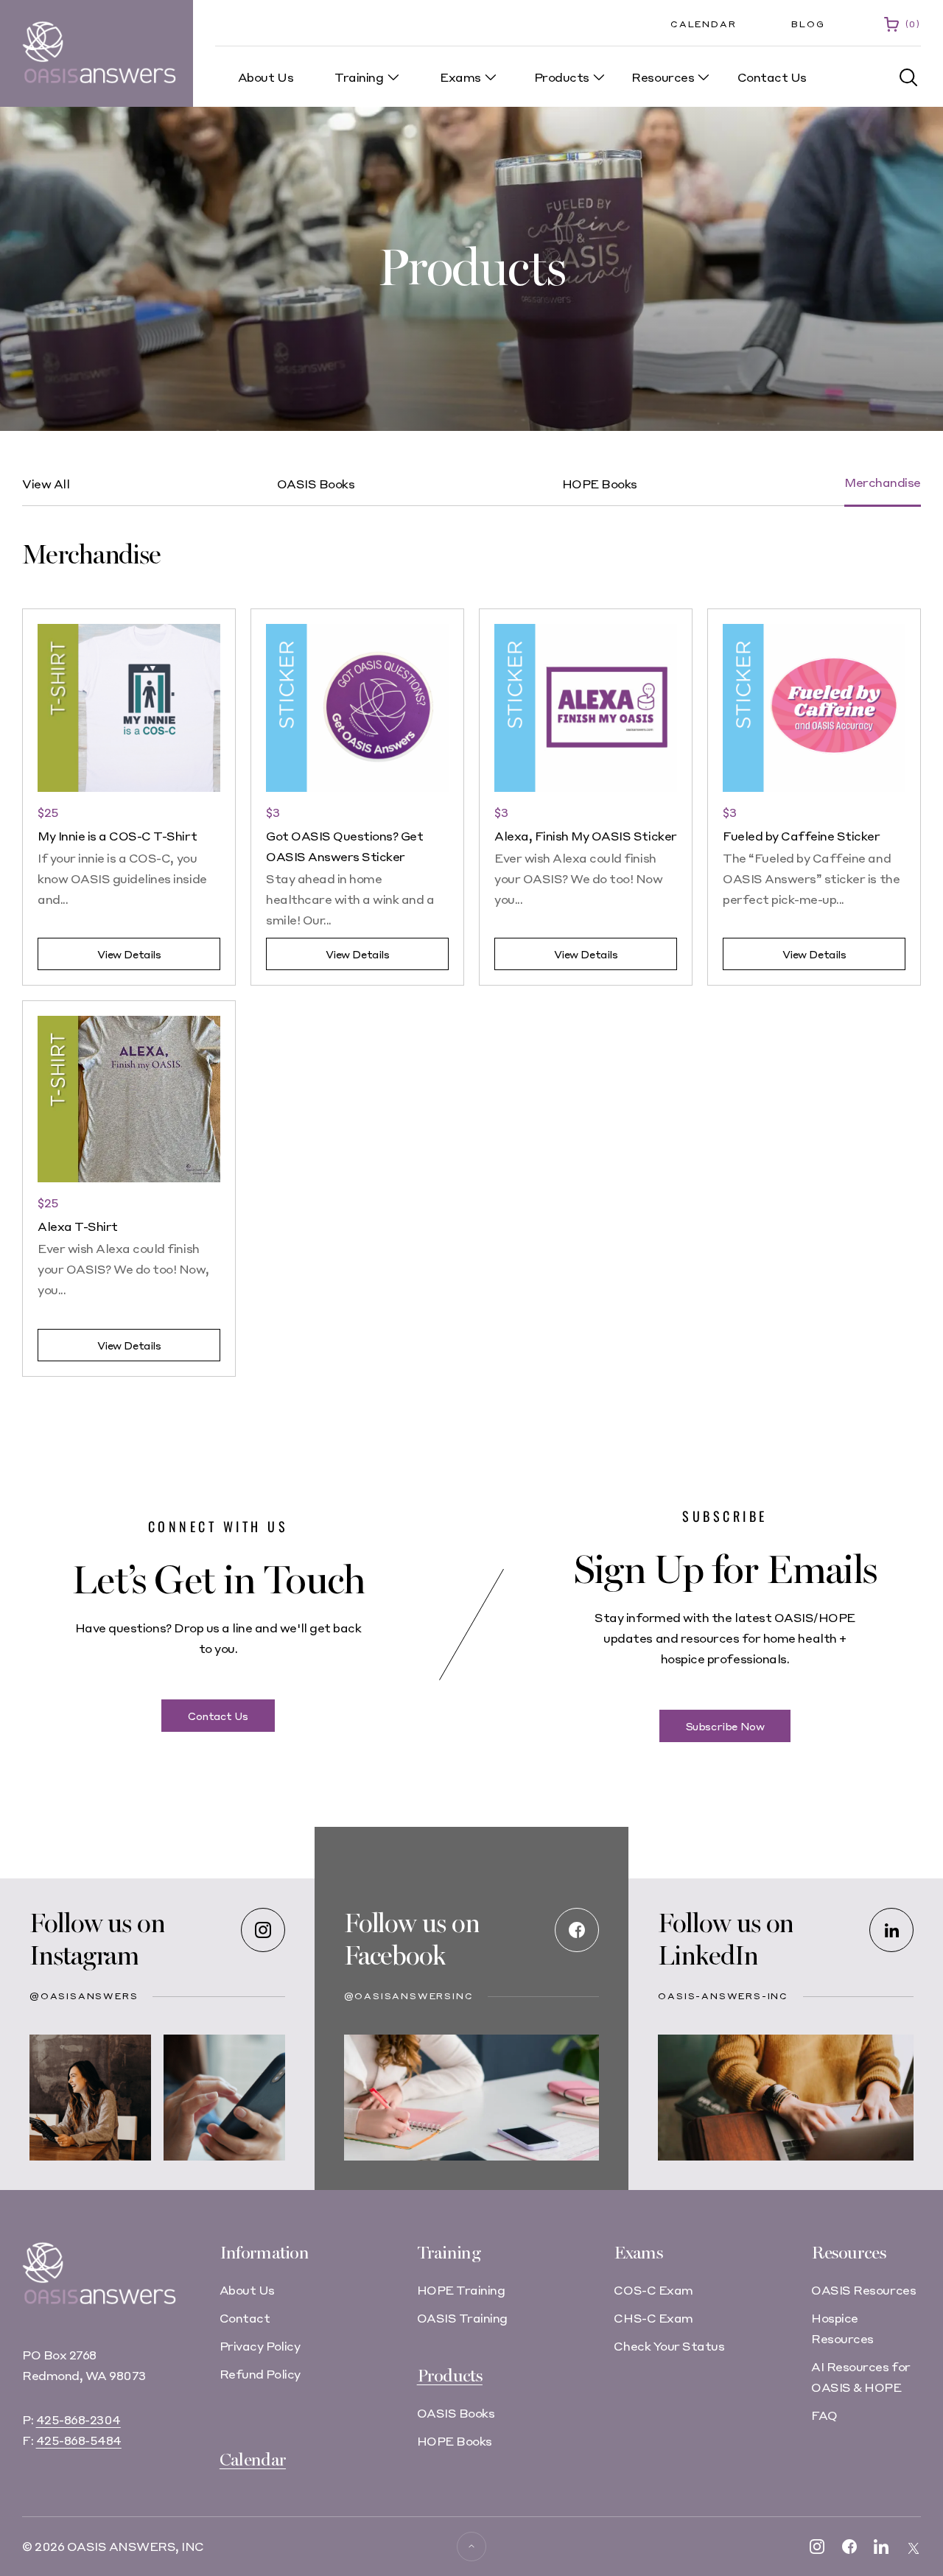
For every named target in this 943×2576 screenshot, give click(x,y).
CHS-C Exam (653, 2318)
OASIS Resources (863, 2290)
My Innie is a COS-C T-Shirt (117, 836)
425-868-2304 (78, 2419)
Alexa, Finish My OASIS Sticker (586, 836)
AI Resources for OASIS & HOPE (860, 2377)
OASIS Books (316, 484)
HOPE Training (461, 2290)
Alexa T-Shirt (78, 1226)
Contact (245, 2318)
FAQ (824, 2415)
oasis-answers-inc (723, 1996)
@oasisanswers (84, 1996)
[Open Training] (393, 77)
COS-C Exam (653, 2290)
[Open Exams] (491, 77)
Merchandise (883, 482)
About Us (247, 2290)
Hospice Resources (842, 2328)
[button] (909, 78)
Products (450, 2376)
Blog (808, 24)
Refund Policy (260, 2374)
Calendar (703, 24)
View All (46, 484)
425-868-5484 (79, 2440)
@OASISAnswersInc (409, 1996)
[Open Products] (599, 77)
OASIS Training (462, 2318)
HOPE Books (600, 484)
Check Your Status (669, 2346)
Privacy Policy (260, 2346)
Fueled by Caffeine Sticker (802, 836)
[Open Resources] (704, 77)
